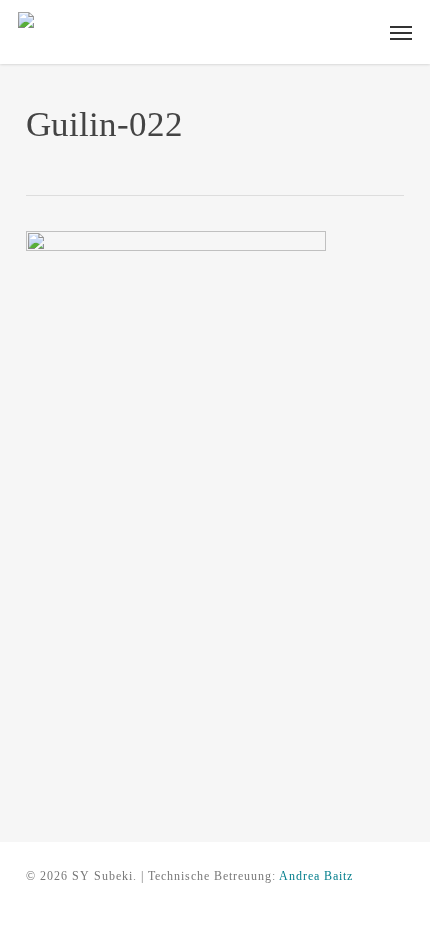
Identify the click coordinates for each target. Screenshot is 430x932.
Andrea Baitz (316, 876)
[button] (401, 32)
